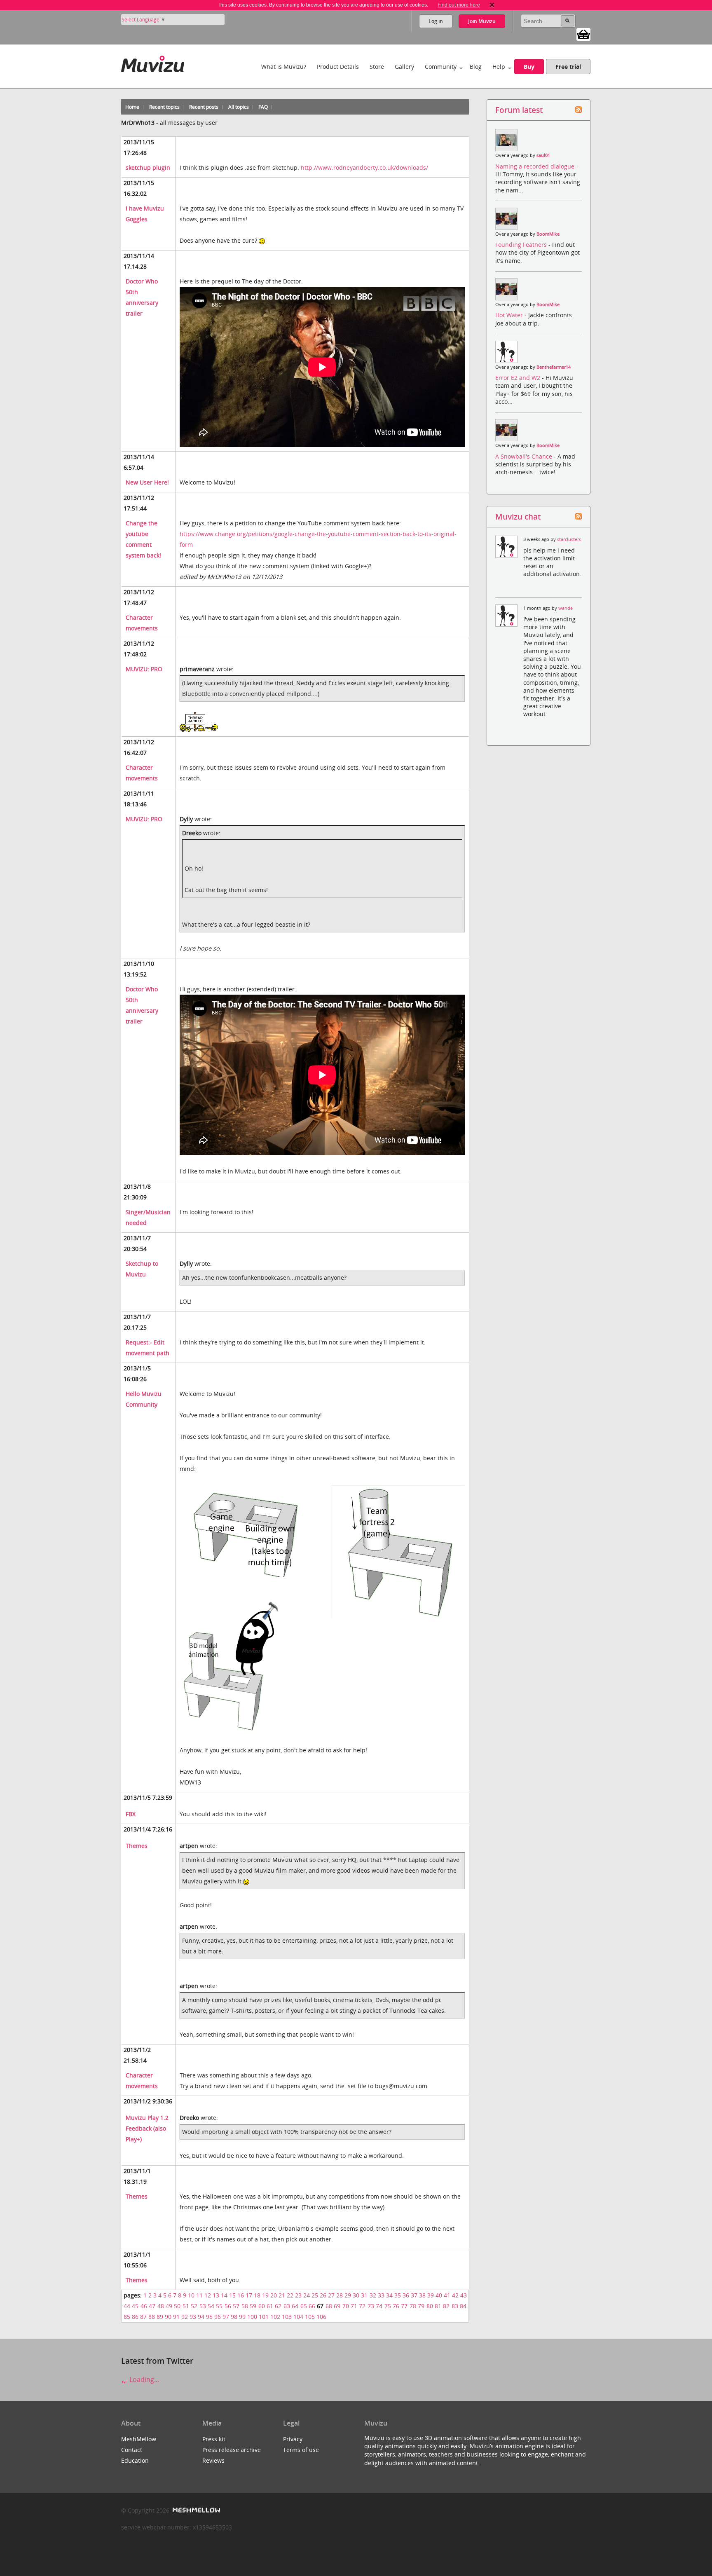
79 (421, 2306)
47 (152, 2306)
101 (264, 2317)
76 (396, 2306)
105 (310, 2317)
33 (381, 2295)
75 (388, 2306)
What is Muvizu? (284, 67)
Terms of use (301, 2450)
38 (422, 2295)
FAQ (263, 107)
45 (135, 2306)
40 (439, 2295)
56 (228, 2306)
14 (224, 2295)
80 (430, 2306)
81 (438, 2306)
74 (379, 2306)
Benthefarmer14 (554, 367)
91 (176, 2317)
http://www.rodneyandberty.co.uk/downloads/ (364, 167)
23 (298, 2295)
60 (262, 2306)
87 (143, 2317)
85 (127, 2317)
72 (362, 2306)
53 (203, 2306)
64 (295, 2306)
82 (446, 2306)
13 (216, 2295)
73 (371, 2306)
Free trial (568, 67)
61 (270, 2306)
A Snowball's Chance (525, 456)
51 (186, 2306)
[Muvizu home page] (153, 62)
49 (169, 2306)
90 (168, 2317)
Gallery (404, 67)
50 (177, 2306)
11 (199, 2295)
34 (389, 2295)
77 (404, 2306)
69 (337, 2306)
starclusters (569, 539)
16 (241, 2295)
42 (455, 2295)
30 (356, 2295)
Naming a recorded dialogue (536, 166)
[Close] (492, 5)
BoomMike (548, 234)
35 (398, 2295)
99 (242, 2317)
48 (161, 2306)
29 (348, 2295)
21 (282, 2295)
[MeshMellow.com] (196, 2510)
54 (211, 2306)
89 (160, 2317)
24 (307, 2295)
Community (441, 67)
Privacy (293, 2439)
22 (290, 2295)
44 (127, 2306)
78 (413, 2306)
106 (321, 2317)
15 (232, 2295)
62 (278, 2306)
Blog (476, 67)
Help (499, 67)
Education (135, 2460)
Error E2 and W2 (519, 378)
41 (447, 2295)
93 (193, 2317)
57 (236, 2306)
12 (208, 2295)
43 (464, 2295)
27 (331, 2295)
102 (275, 2317)
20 (274, 2295)
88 (152, 2317)
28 (340, 2295)
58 (245, 2306)
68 (329, 2306)
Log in (436, 21)
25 (315, 2295)
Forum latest (519, 110)
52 (194, 2306)
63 (287, 2306)
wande (566, 608)
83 (455, 2306)
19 (265, 2295)
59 (253, 2306)
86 (135, 2317)
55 (219, 2306)
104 (298, 2317)
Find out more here (459, 5)
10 (191, 2295)
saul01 (543, 155)
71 (354, 2306)
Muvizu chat (518, 516)
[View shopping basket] (583, 34)
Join (482, 21)
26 (323, 2295)
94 (201, 2317)
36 (406, 2295)
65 (304, 2306)
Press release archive (232, 2450)
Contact (132, 2450)
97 (226, 2317)
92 (185, 2317)
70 (346, 2306)
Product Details (338, 67)
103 (287, 2317)
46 (144, 2306)
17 (249, 2295)
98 (234, 2317)
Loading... (143, 2379)
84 (463, 2306)
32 (373, 2295)
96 (218, 2317)
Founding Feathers (522, 245)
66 (312, 2306)
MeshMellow (139, 2439)
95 (209, 2317)
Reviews (213, 2460)
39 (431, 2295)
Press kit (214, 2439)
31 (364, 2295)
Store (377, 67)
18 (257, 2295)
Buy (529, 67)
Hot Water (510, 315)
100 (252, 2317)
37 (414, 2295)
